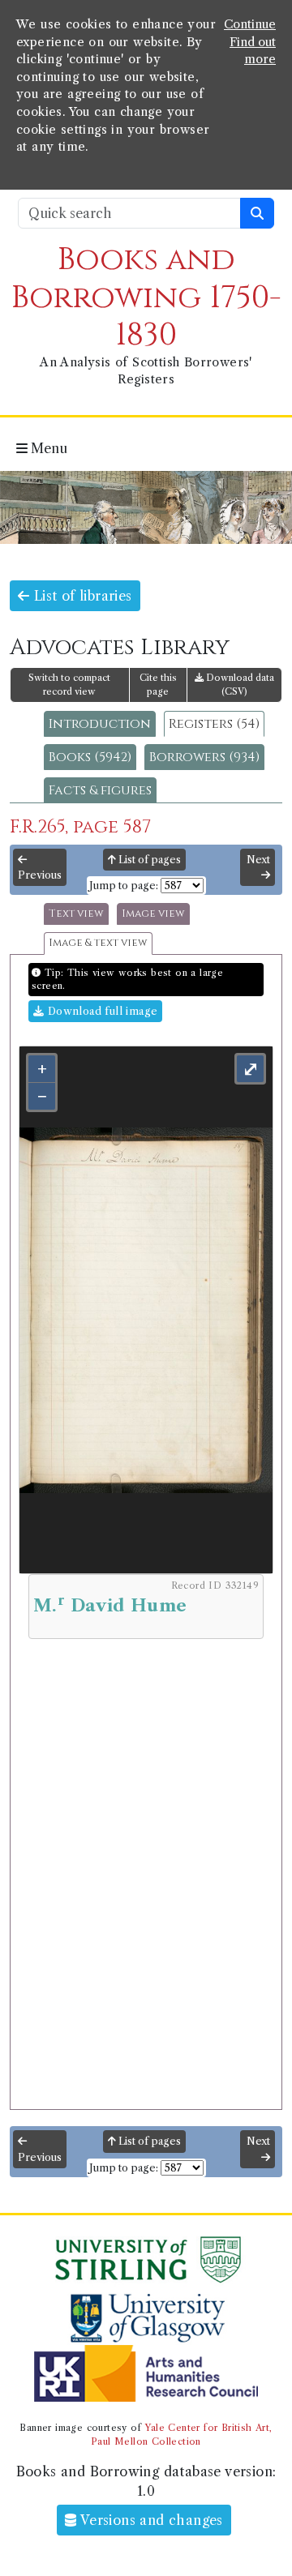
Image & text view (98, 943)
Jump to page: (124, 886)
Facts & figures (100, 790)
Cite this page (158, 685)
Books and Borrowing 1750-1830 (146, 297)
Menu (47, 448)
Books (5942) (90, 757)
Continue (250, 24)
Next (258, 860)
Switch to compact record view (69, 685)
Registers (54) (214, 724)
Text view (76, 914)
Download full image (101, 1011)
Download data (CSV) (239, 685)
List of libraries (80, 596)
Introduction (100, 724)
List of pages (148, 860)
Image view (153, 914)
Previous (40, 875)
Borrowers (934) (204, 757)
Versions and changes (150, 2520)
